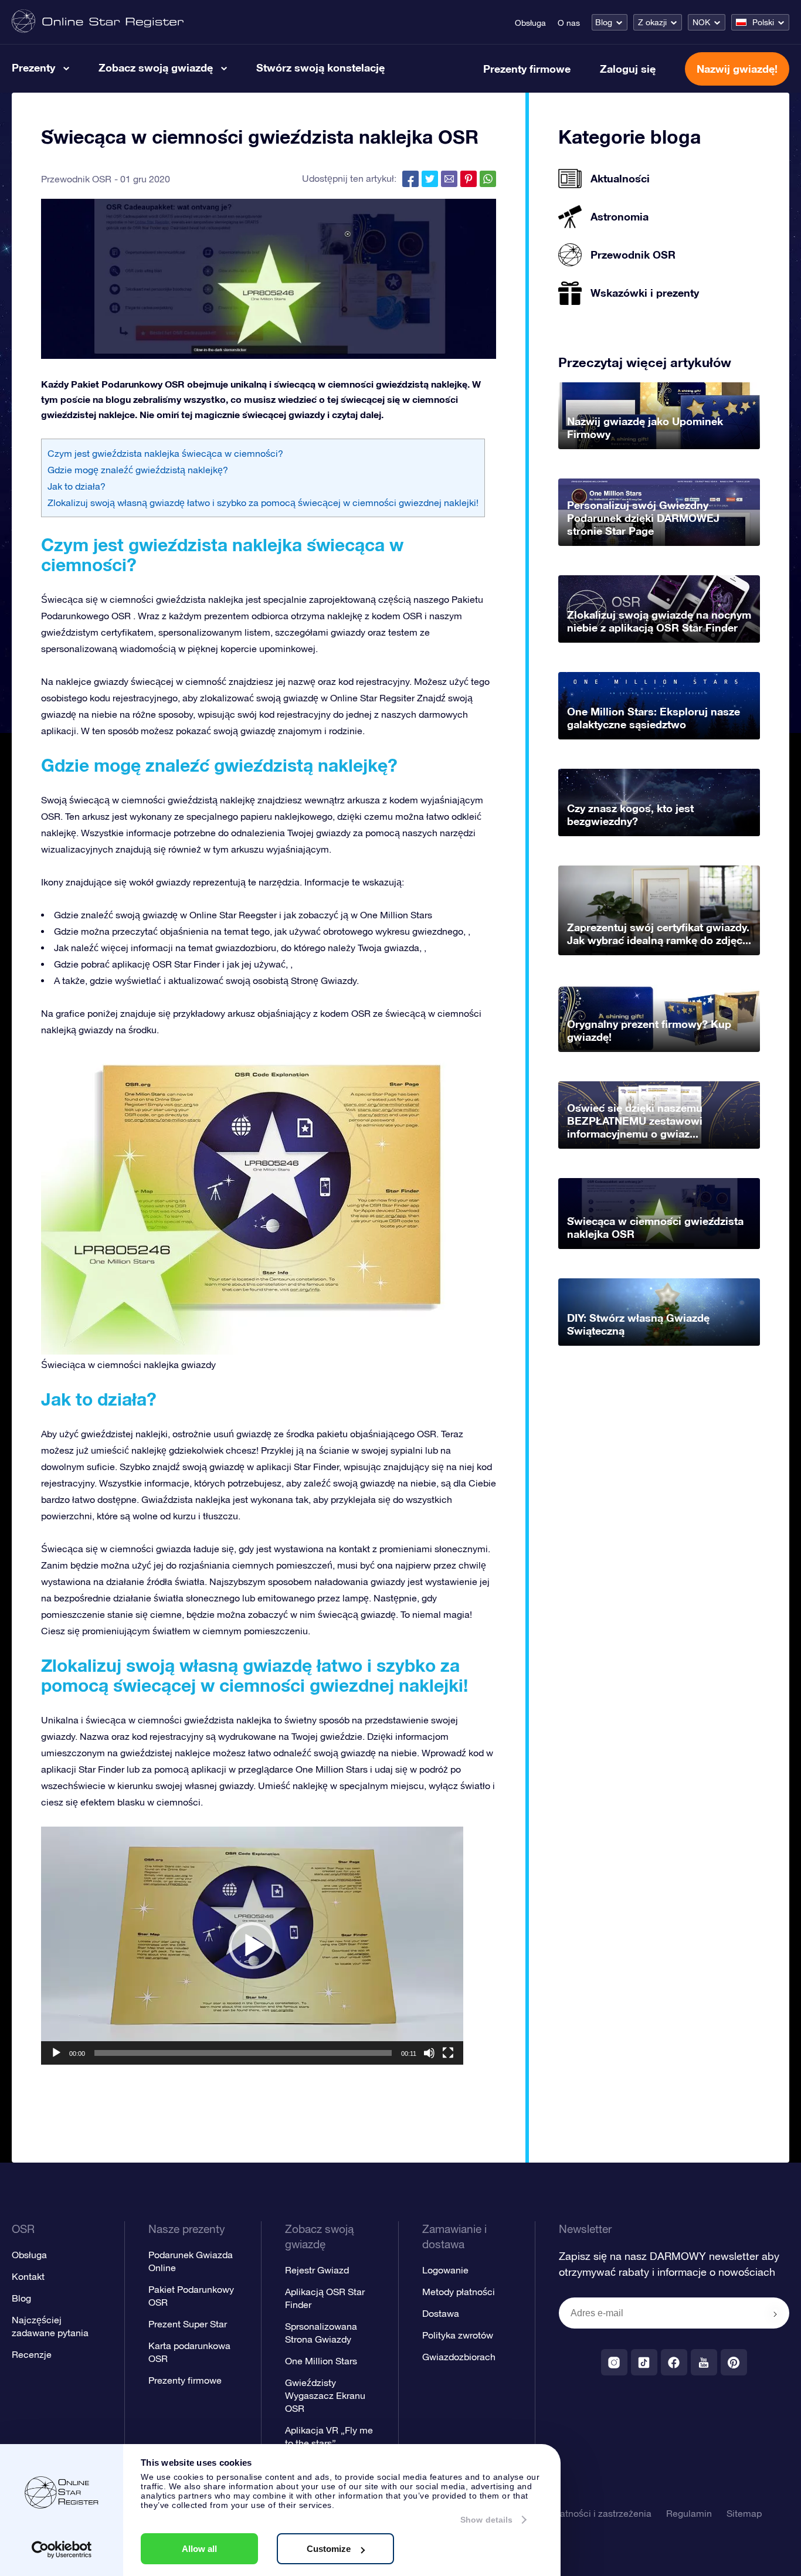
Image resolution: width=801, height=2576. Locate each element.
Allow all (199, 2549)
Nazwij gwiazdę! (737, 69)
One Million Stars (321, 2361)
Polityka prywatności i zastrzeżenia (578, 2513)
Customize (329, 2549)
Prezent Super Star (188, 2324)
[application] (252, 1946)
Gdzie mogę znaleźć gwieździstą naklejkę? (138, 470)
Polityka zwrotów (458, 2335)
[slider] (243, 2053)
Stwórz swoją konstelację (320, 67)
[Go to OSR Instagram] (614, 2362)
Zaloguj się (628, 69)
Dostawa (441, 2313)
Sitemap (744, 2513)
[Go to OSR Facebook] (674, 2362)
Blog (604, 22)
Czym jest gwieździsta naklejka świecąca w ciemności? (165, 453)
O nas (569, 23)
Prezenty (33, 67)
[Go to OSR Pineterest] (734, 2362)
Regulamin (689, 2513)
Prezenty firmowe (527, 69)
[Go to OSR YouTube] (704, 2362)
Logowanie (445, 2270)
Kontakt (28, 2276)
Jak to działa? (77, 486)
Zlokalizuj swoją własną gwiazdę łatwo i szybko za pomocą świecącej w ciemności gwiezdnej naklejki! (263, 503)
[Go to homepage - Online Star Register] (98, 22)
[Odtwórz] (56, 2053)
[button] (252, 1946)
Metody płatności (459, 2292)
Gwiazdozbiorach (459, 2357)
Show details (486, 2520)
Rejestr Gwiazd (317, 2270)
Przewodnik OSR (76, 179)
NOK (701, 22)
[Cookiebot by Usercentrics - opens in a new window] (62, 2550)
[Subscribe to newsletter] (775, 2314)
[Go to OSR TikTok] (644, 2362)
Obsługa (530, 23)
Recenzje (32, 2354)
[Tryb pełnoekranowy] (448, 2053)
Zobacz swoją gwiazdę (156, 67)
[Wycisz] (429, 2053)
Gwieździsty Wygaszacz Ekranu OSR (325, 2395)
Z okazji (652, 22)
